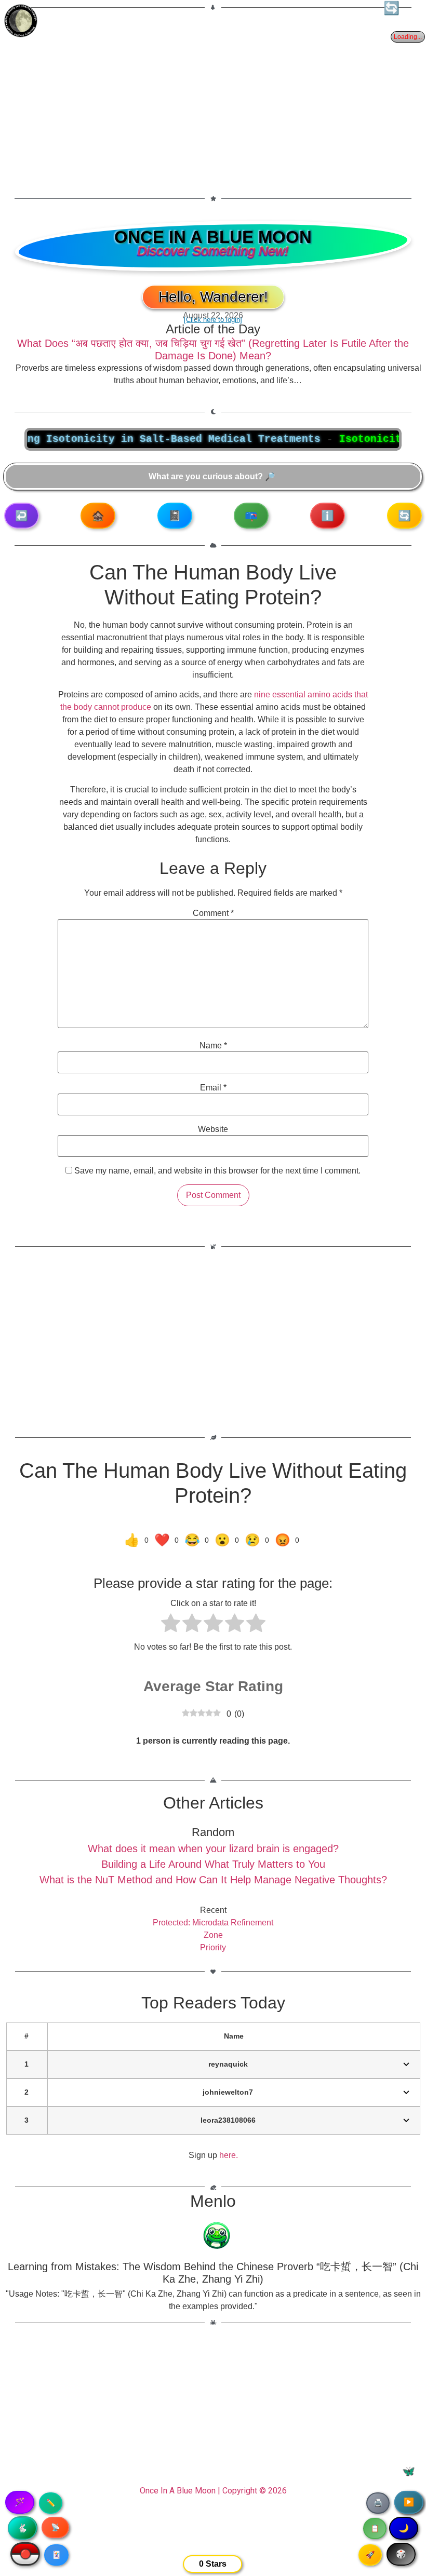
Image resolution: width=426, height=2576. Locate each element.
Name (213, 1046)
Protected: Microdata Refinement (213, 1923)
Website (213, 1129)
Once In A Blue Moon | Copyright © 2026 (213, 2491)
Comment (213, 913)
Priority (213, 1947)
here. (229, 2155)
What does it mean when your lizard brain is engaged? (213, 1849)
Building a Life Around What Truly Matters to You (213, 1864)
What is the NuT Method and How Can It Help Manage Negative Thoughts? (213, 1880)
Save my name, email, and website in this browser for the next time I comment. (217, 1171)
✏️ (51, 2503)
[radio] (171, 1625)
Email (213, 1088)
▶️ (409, 2502)
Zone (213, 1935)
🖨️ (378, 2503)
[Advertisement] (213, 97)
